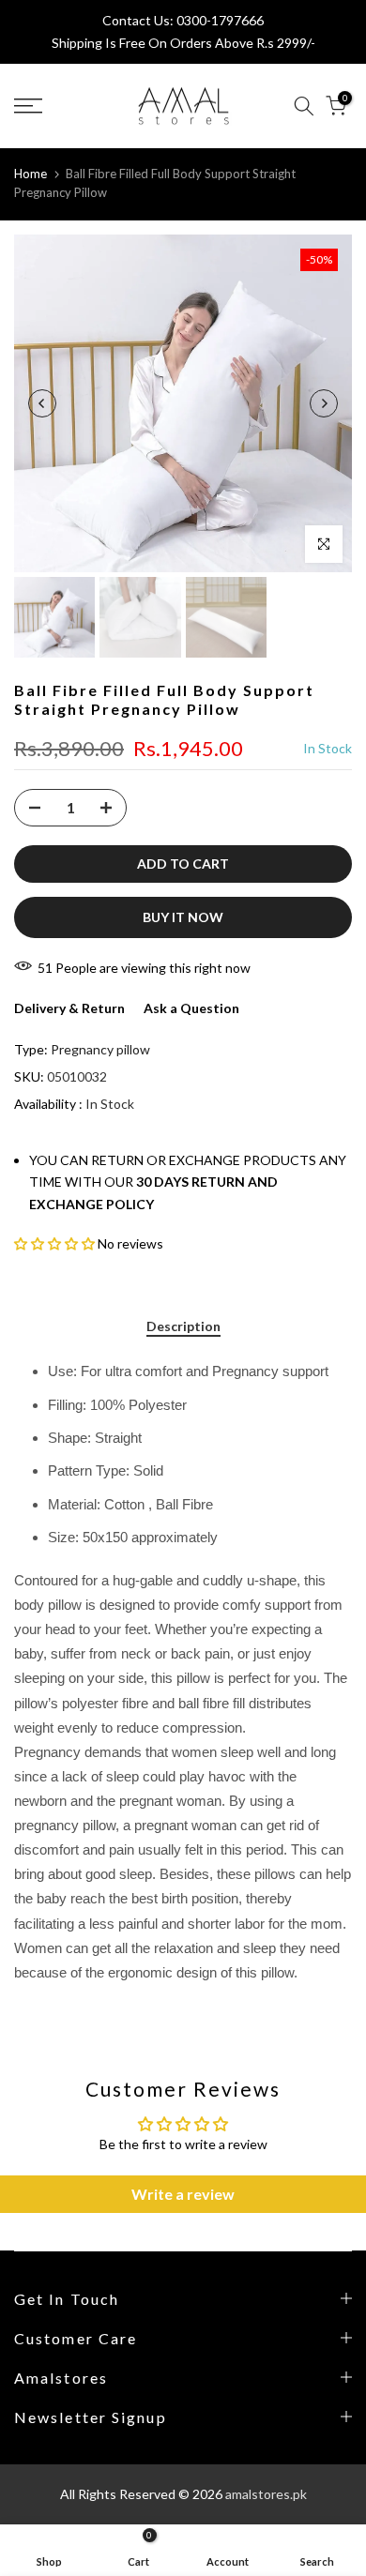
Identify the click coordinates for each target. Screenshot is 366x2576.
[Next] (324, 403)
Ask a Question (191, 1008)
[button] (54, 1243)
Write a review (183, 2194)
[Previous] (42, 403)
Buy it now (183, 917)
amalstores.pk (266, 2494)
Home (30, 174)
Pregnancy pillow (100, 1049)
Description (183, 1326)
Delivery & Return (69, 1008)
